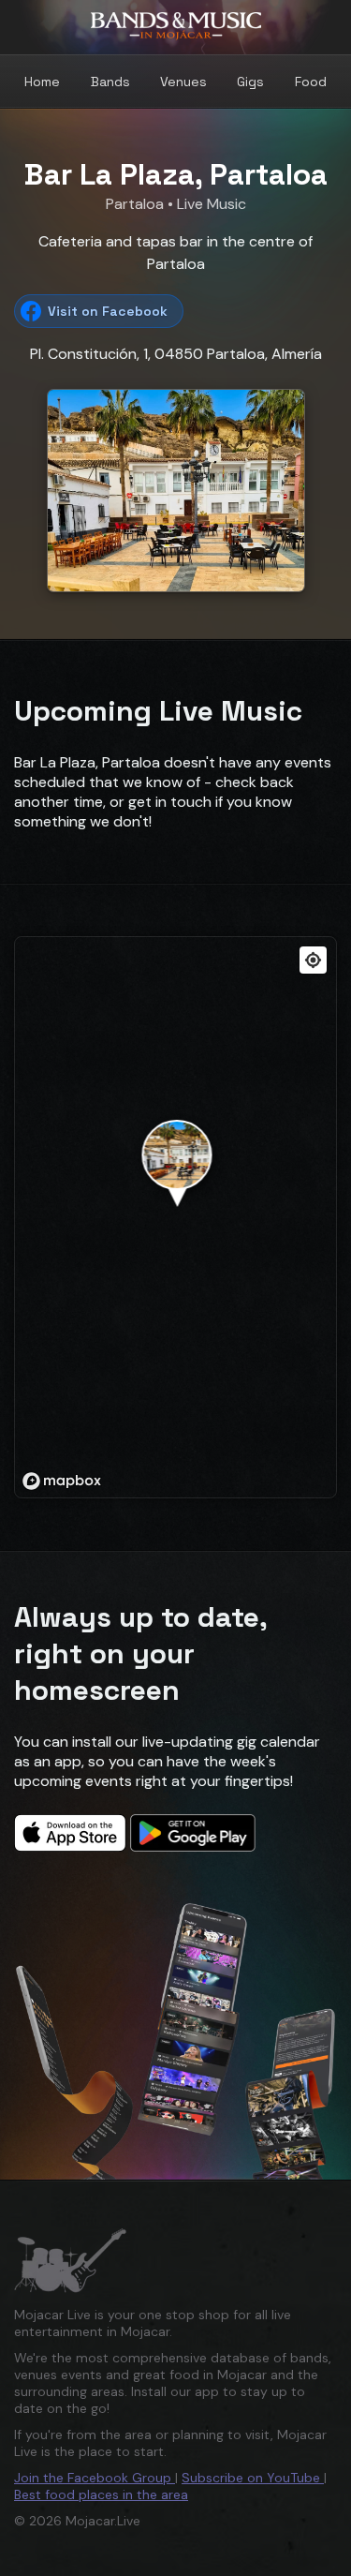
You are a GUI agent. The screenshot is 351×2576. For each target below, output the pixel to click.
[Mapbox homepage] (62, 1481)
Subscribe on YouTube (253, 2478)
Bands (110, 82)
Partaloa (137, 204)
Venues (183, 82)
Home (42, 82)
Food (311, 82)
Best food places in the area (101, 2494)
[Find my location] (313, 960)
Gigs (250, 82)
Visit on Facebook (108, 311)
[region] (176, 1218)
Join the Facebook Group (95, 2478)
